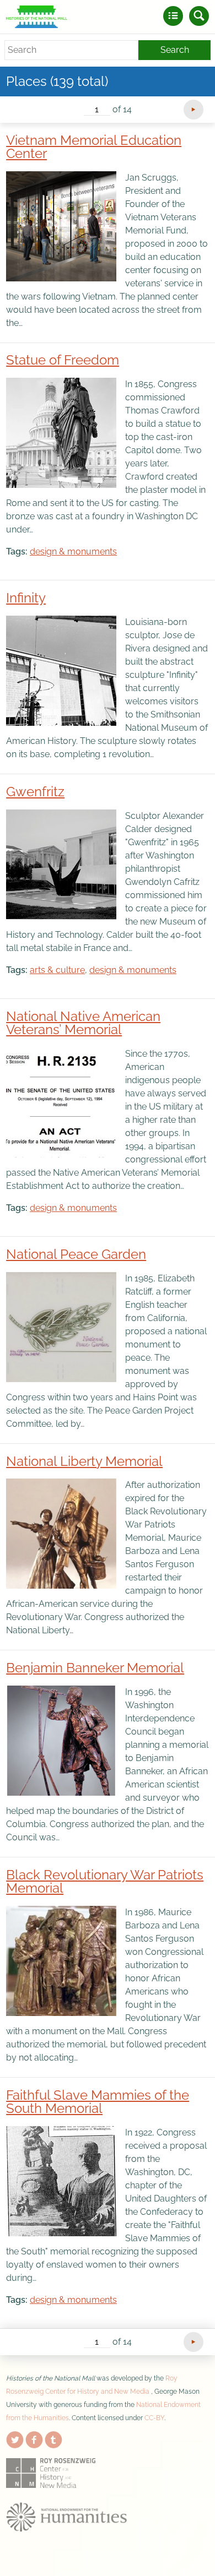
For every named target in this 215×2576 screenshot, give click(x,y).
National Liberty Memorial (84, 1461)
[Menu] (173, 16)
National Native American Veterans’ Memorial (83, 1023)
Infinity (26, 598)
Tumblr (53, 2438)
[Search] (199, 16)
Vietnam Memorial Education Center (94, 147)
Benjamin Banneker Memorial (95, 1668)
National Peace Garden (76, 1254)
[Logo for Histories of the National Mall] (37, 17)
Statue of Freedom (63, 360)
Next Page (193, 110)
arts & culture (57, 970)
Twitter (15, 2438)
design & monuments (73, 551)
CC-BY (154, 2418)
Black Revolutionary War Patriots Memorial (105, 1881)
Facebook (34, 2438)
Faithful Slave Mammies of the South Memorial (98, 2102)
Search (175, 50)
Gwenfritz (35, 792)
